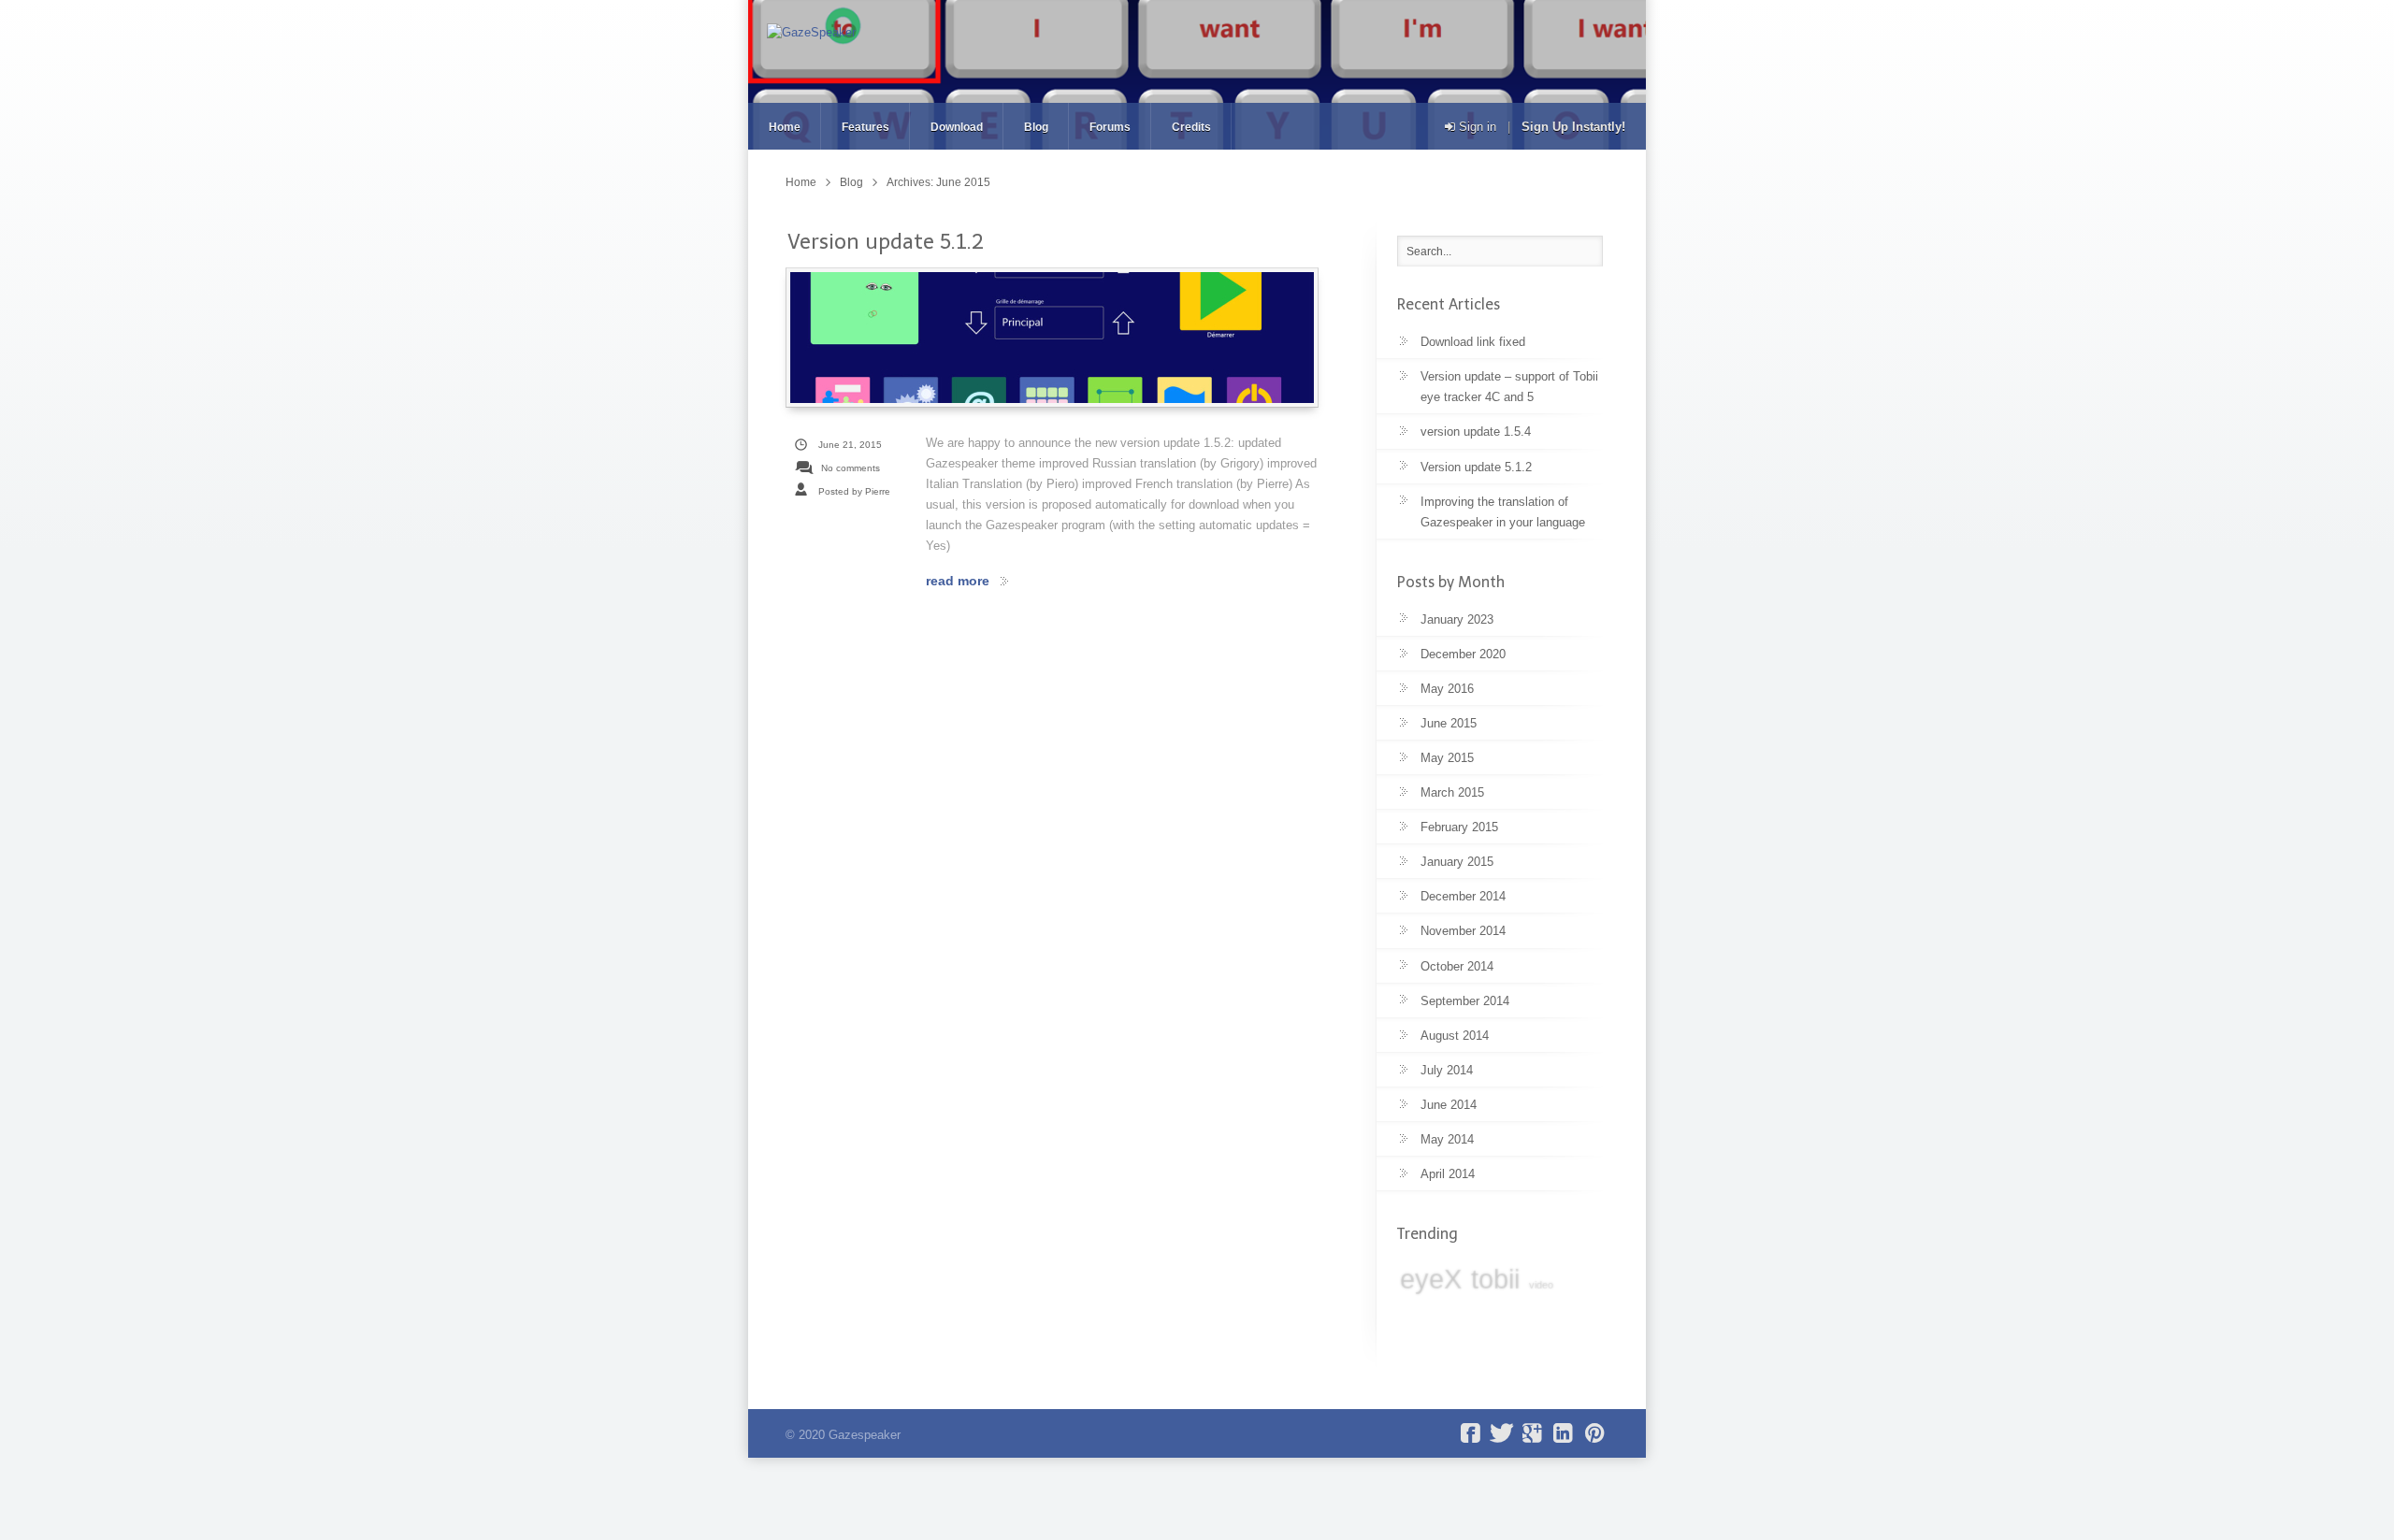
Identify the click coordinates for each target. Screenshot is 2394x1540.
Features (865, 127)
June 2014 (1449, 1105)
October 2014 (1457, 966)
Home (785, 127)
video (1541, 1285)
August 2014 (1455, 1036)
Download (957, 127)
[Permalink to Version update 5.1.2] (1052, 338)
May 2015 (1447, 758)
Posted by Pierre (854, 491)
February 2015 (1459, 827)
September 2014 (1465, 1001)
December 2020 (1463, 654)
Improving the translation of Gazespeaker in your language (1503, 512)
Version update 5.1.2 (886, 242)
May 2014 (1447, 1139)
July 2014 (1447, 1070)
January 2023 (1457, 619)
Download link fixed (1473, 342)
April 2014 (1448, 1174)
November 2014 (1463, 931)
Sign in (1476, 127)
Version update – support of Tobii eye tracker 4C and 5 (1509, 387)
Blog (1036, 127)
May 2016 (1447, 689)
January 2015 (1457, 862)
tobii (1495, 1279)
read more (958, 581)
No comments (851, 468)
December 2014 (1463, 896)
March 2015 (1452, 792)
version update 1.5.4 (1476, 432)
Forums (1110, 127)
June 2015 (1449, 723)
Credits (1191, 127)
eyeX (1431, 1279)
